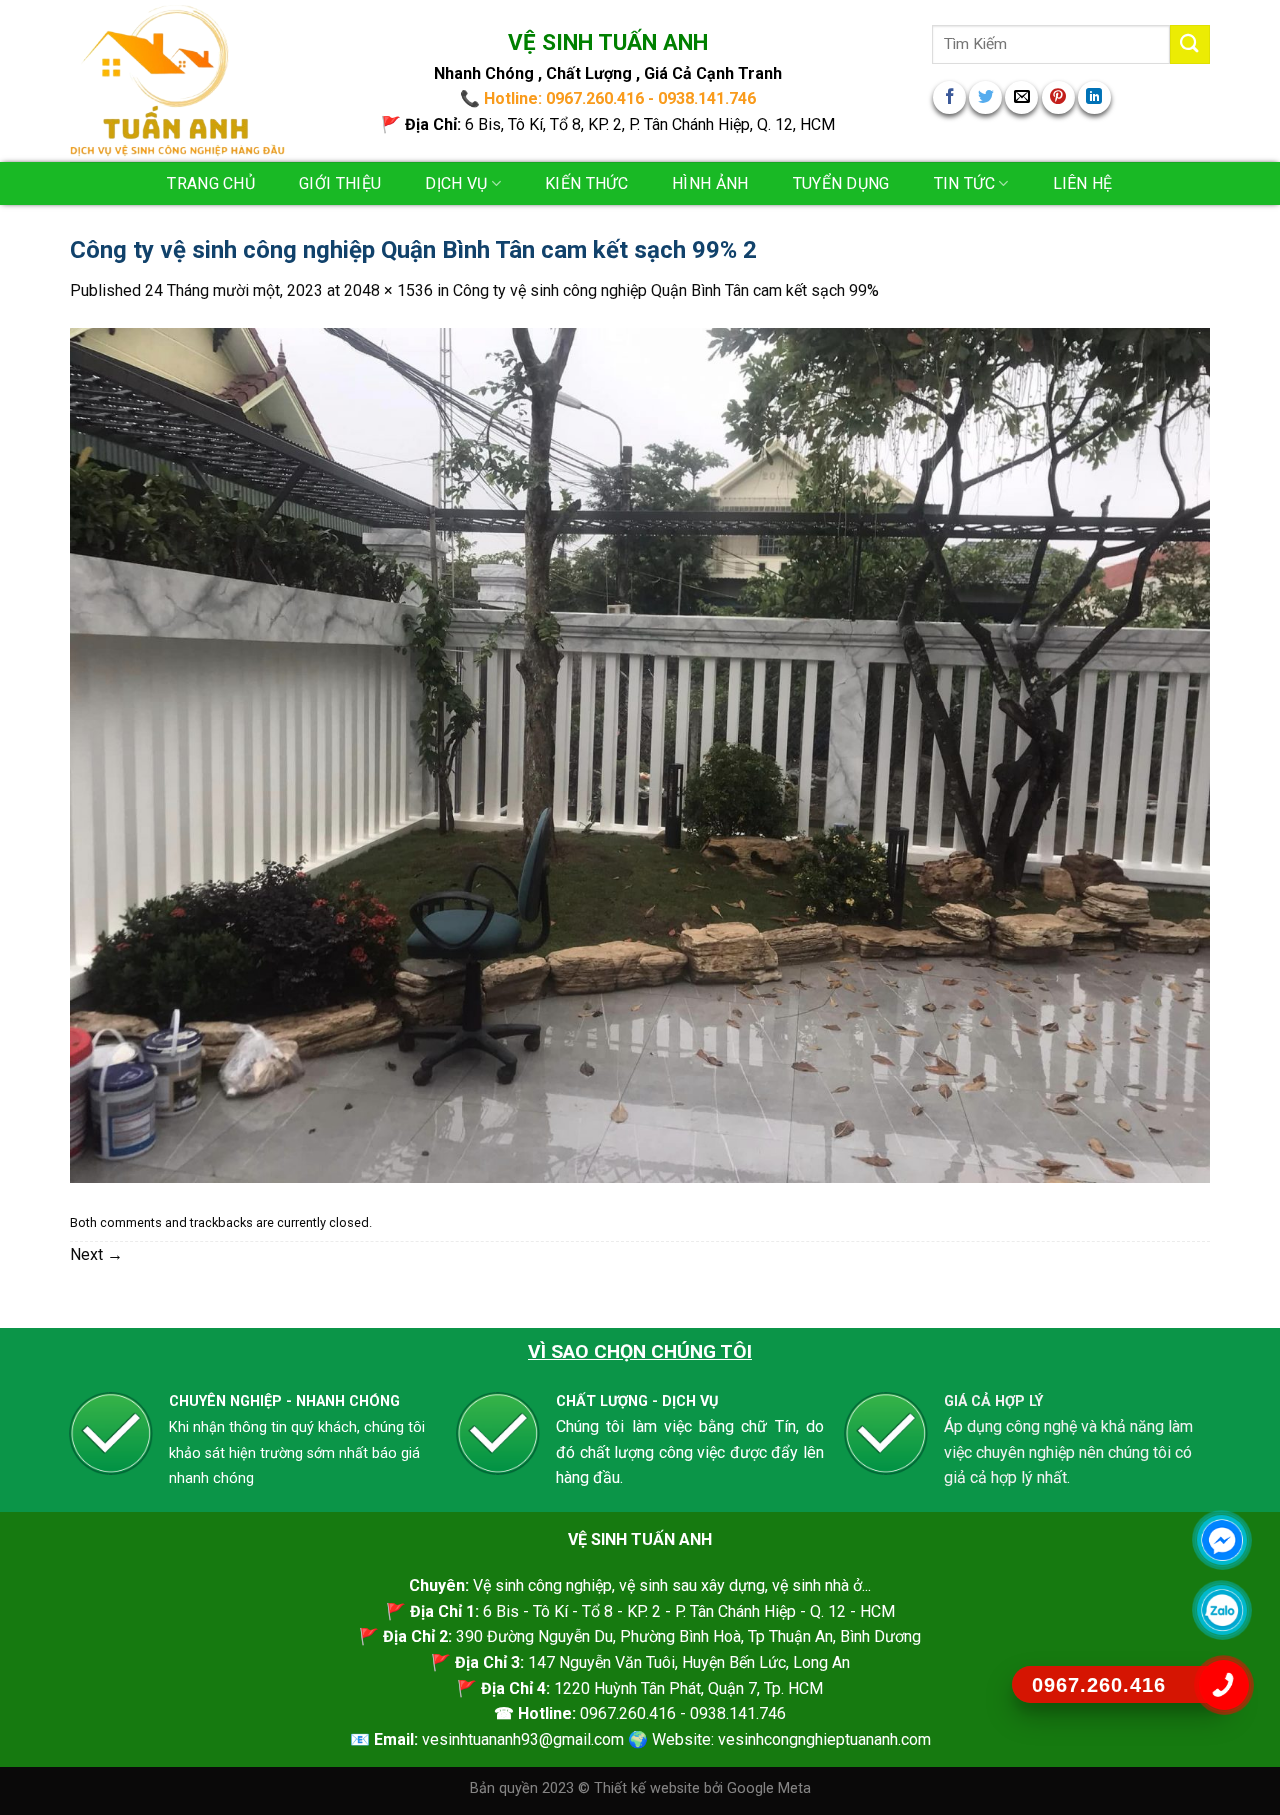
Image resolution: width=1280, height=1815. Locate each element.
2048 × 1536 (388, 290)
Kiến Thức (586, 183)
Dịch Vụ (456, 183)
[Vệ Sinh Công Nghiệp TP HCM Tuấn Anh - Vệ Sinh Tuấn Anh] (177, 81)
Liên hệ (1083, 183)
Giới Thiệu (340, 183)
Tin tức (964, 183)
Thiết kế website (649, 1788)
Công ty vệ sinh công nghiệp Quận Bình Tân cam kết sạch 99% (666, 290)
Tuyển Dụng (841, 183)
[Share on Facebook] (949, 97)
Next (96, 1254)
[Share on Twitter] (985, 97)
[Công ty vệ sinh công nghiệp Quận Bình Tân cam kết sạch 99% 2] (640, 754)
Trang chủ (211, 183)
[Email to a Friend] (1021, 97)
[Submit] (1190, 44)
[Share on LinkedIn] (1094, 97)
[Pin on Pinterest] (1058, 97)
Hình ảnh (710, 183)
